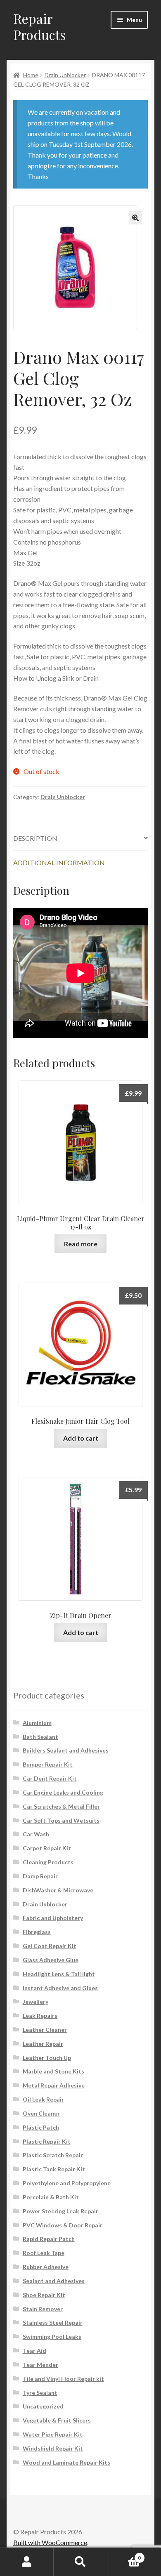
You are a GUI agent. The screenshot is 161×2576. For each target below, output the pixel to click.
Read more (81, 1244)
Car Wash (36, 1834)
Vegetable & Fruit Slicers (57, 2420)
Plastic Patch (41, 2127)
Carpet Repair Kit (47, 1848)
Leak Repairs (40, 2016)
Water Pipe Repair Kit (53, 2434)
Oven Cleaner (41, 2113)
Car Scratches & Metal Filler (61, 1806)
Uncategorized (43, 2406)
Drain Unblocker (65, 75)
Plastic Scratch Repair (53, 2155)
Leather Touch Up (47, 2058)
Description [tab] (35, 838)
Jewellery (36, 2002)
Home (31, 75)
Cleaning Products (48, 1862)
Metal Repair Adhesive (54, 2085)
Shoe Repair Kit (44, 2295)
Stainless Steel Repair (53, 2322)
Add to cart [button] (81, 1438)
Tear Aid (34, 2351)
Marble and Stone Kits (53, 2071)
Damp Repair (40, 1876)
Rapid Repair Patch (49, 2239)
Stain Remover (43, 2309)
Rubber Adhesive (46, 2267)
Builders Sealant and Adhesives (66, 1750)
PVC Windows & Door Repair (63, 2225)
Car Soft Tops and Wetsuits (61, 1820)
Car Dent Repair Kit (50, 1778)
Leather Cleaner (45, 2030)
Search (80, 2562)
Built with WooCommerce (50, 2542)
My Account (27, 2562)
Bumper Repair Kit (48, 1764)
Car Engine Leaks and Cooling (63, 1792)
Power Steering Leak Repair (60, 2211)
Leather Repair (43, 2044)
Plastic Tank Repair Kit (54, 2169)
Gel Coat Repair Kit (50, 1946)
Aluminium (37, 1723)
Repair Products (40, 26)
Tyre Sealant (40, 2393)
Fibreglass (37, 1932)
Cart (124, 2555)
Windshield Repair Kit (53, 2448)
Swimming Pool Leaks (52, 2337)
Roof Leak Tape (44, 2253)
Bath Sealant (40, 1737)
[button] (135, 218)
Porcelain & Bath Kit (51, 2197)
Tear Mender (40, 2365)
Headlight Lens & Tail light (59, 1974)
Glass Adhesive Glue (51, 1960)
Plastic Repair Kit (47, 2141)
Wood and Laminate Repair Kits (66, 2462)
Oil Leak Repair (43, 2099)
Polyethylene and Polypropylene (67, 2183)
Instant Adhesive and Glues (60, 1988)
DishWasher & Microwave (58, 1890)
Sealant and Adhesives (54, 2281)
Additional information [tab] (59, 862)
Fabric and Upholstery (53, 1918)
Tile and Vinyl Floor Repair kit (63, 2379)
